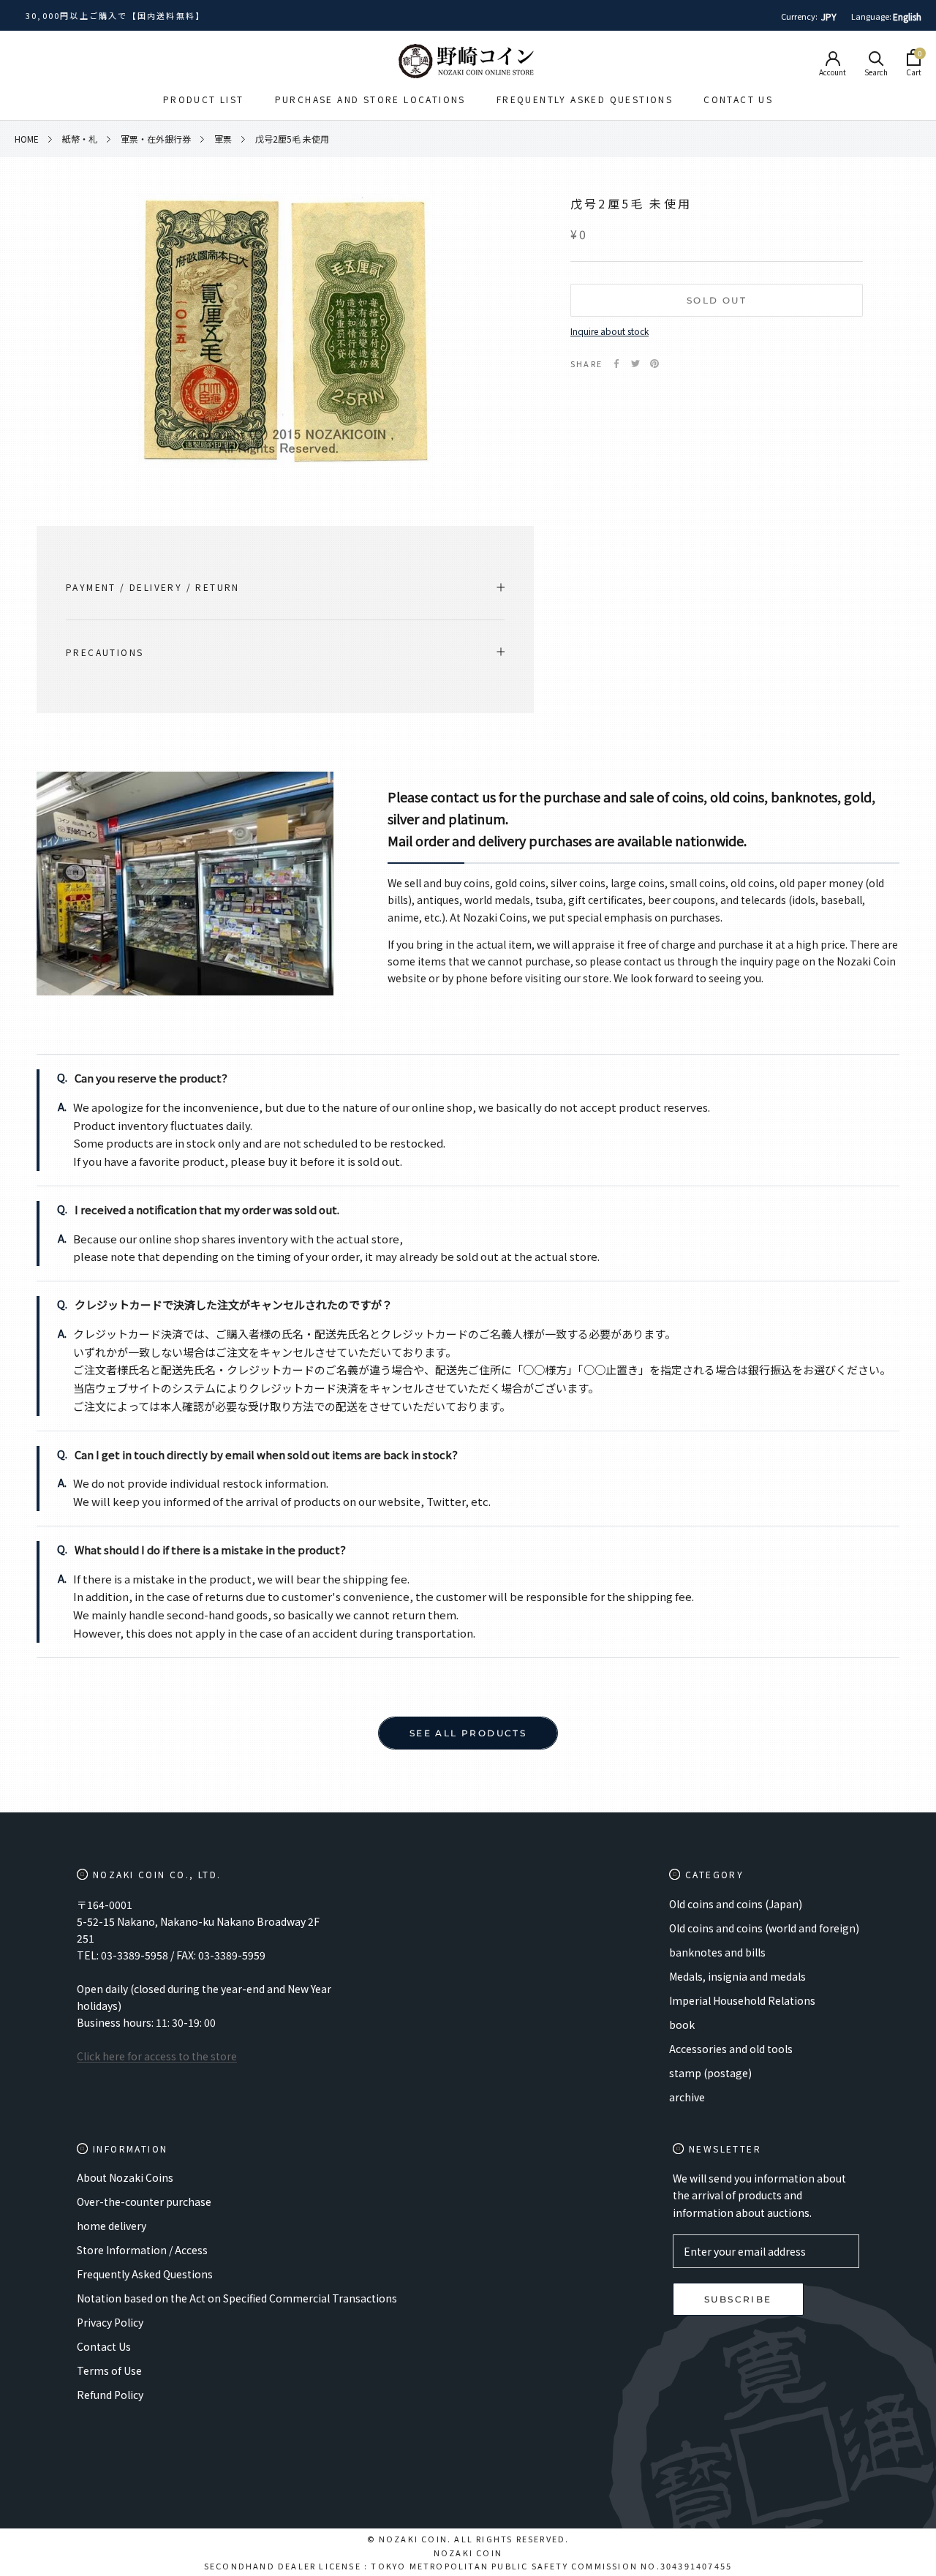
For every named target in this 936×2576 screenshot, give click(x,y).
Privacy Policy (110, 2322)
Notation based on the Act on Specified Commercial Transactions (237, 2298)
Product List (204, 99)
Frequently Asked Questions (585, 99)
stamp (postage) (710, 2073)
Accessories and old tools (731, 2049)
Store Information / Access (142, 2250)
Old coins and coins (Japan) (736, 1904)
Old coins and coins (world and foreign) (764, 1928)
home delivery (112, 2226)
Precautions (105, 652)
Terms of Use (109, 2370)
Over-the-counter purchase (144, 2202)
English (907, 16)
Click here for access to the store (157, 2056)
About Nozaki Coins (125, 2177)
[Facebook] (616, 364)
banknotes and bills (717, 1952)
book (682, 2025)
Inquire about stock (609, 331)
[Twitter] (635, 364)
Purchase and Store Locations (370, 99)
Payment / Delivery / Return (153, 587)
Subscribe (738, 2299)
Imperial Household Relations (742, 2000)
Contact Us (738, 99)
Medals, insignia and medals (737, 1976)
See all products (468, 1733)
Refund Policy (110, 2395)
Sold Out (717, 300)
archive (687, 2097)
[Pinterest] (654, 364)
